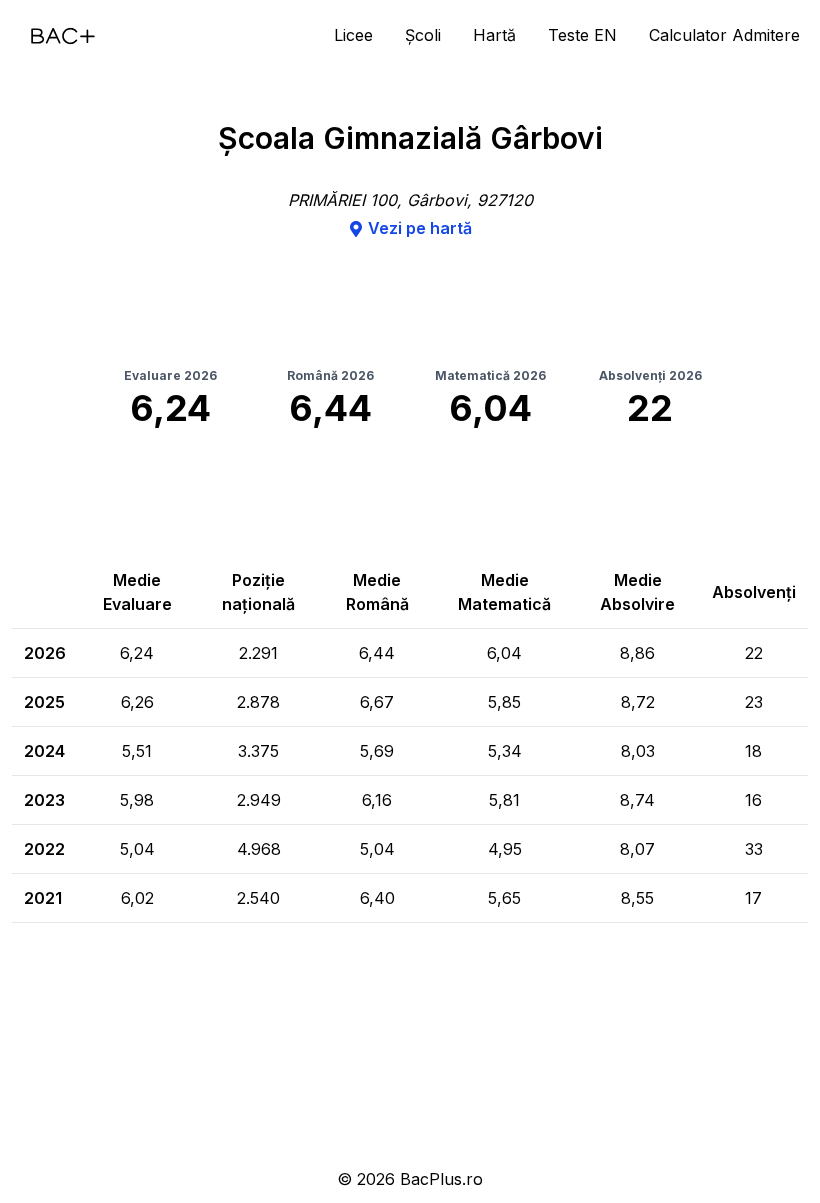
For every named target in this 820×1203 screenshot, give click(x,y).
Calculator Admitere (724, 35)
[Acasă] (63, 36)
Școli (423, 35)
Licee (353, 35)
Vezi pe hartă (420, 228)
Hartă (494, 35)
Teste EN (582, 35)
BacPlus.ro (441, 1179)
